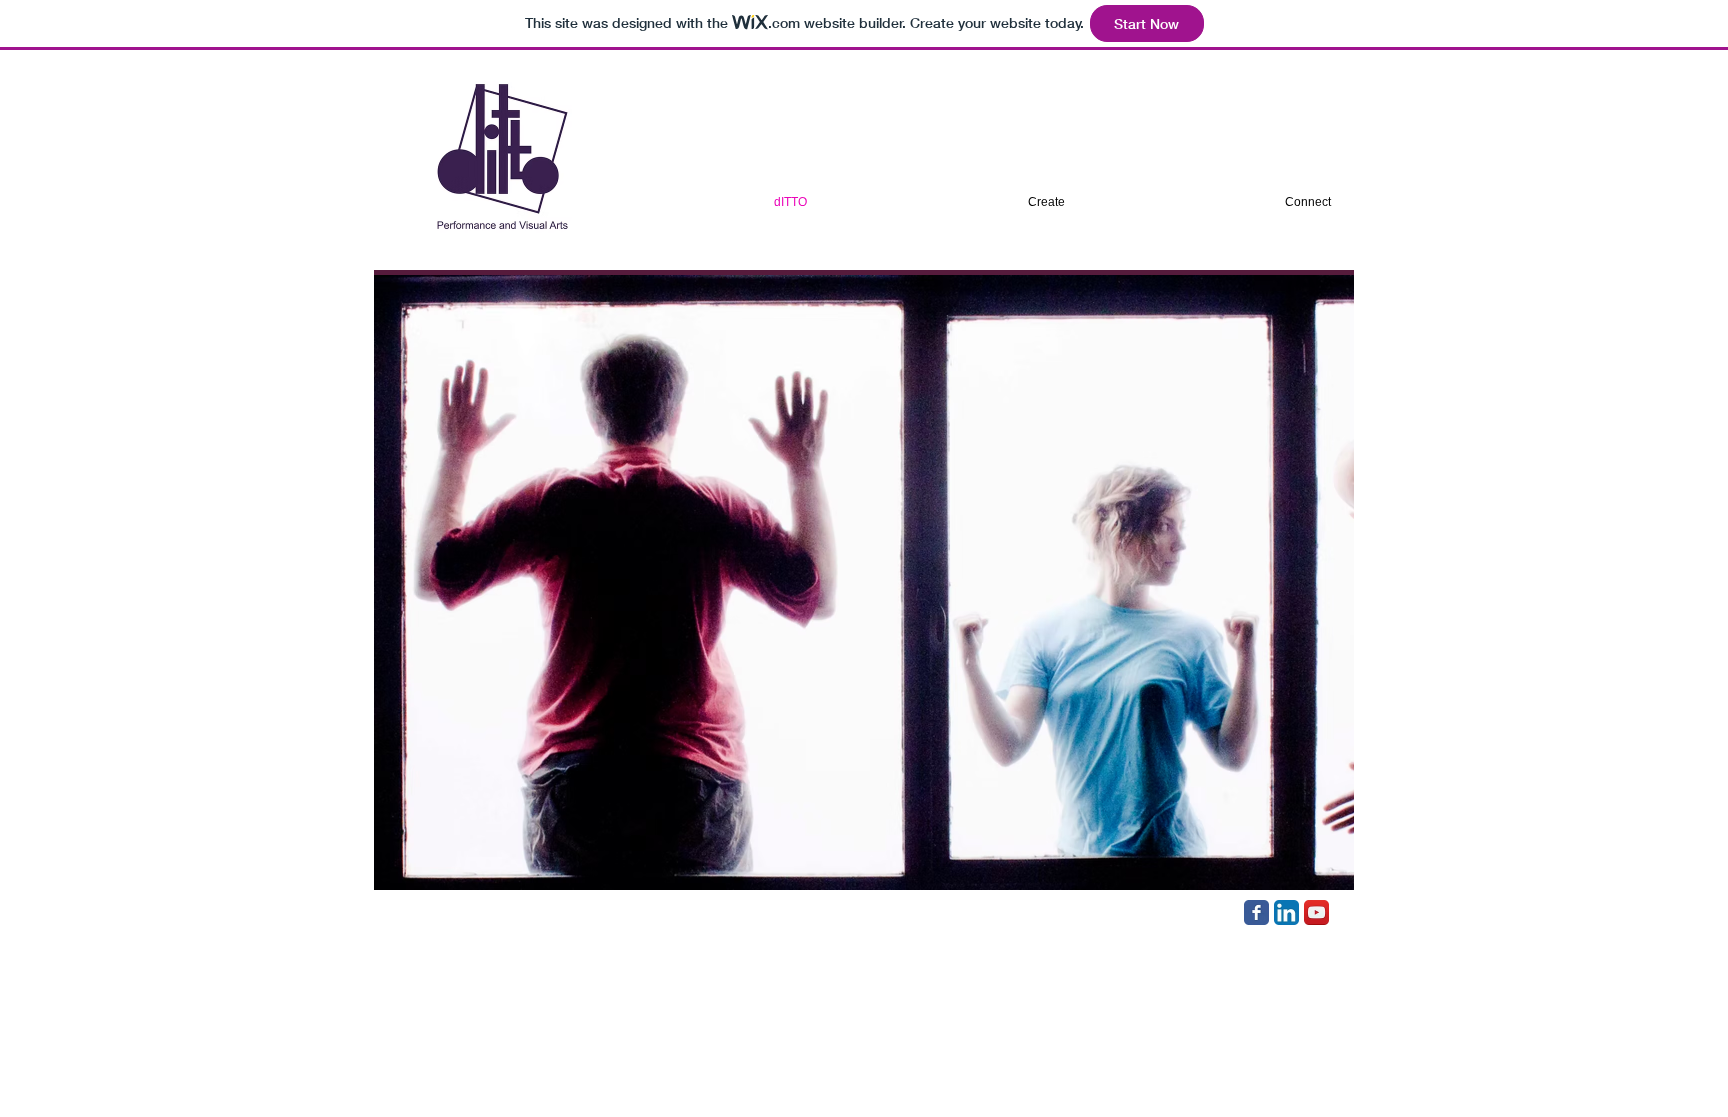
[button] (864, 582)
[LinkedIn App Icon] (1286, 912)
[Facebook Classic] (1256, 912)
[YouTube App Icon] (1316, 912)
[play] (1312, 872)
